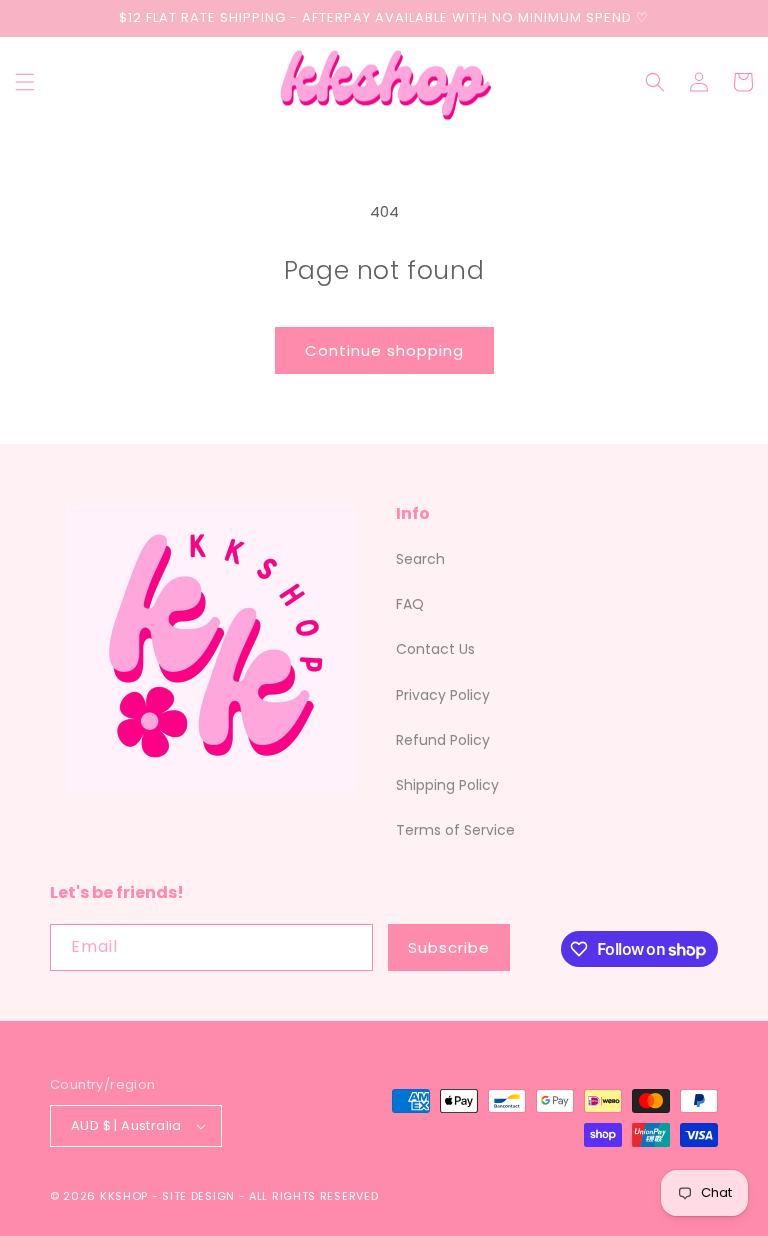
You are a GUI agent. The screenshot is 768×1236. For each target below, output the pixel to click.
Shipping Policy (447, 785)
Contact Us (435, 649)
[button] (25, 82)
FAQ (410, 604)
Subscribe (449, 947)
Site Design (198, 1196)
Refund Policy (443, 740)
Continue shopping (384, 350)
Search (420, 559)
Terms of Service (455, 830)
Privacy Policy (443, 695)
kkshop (124, 1196)
